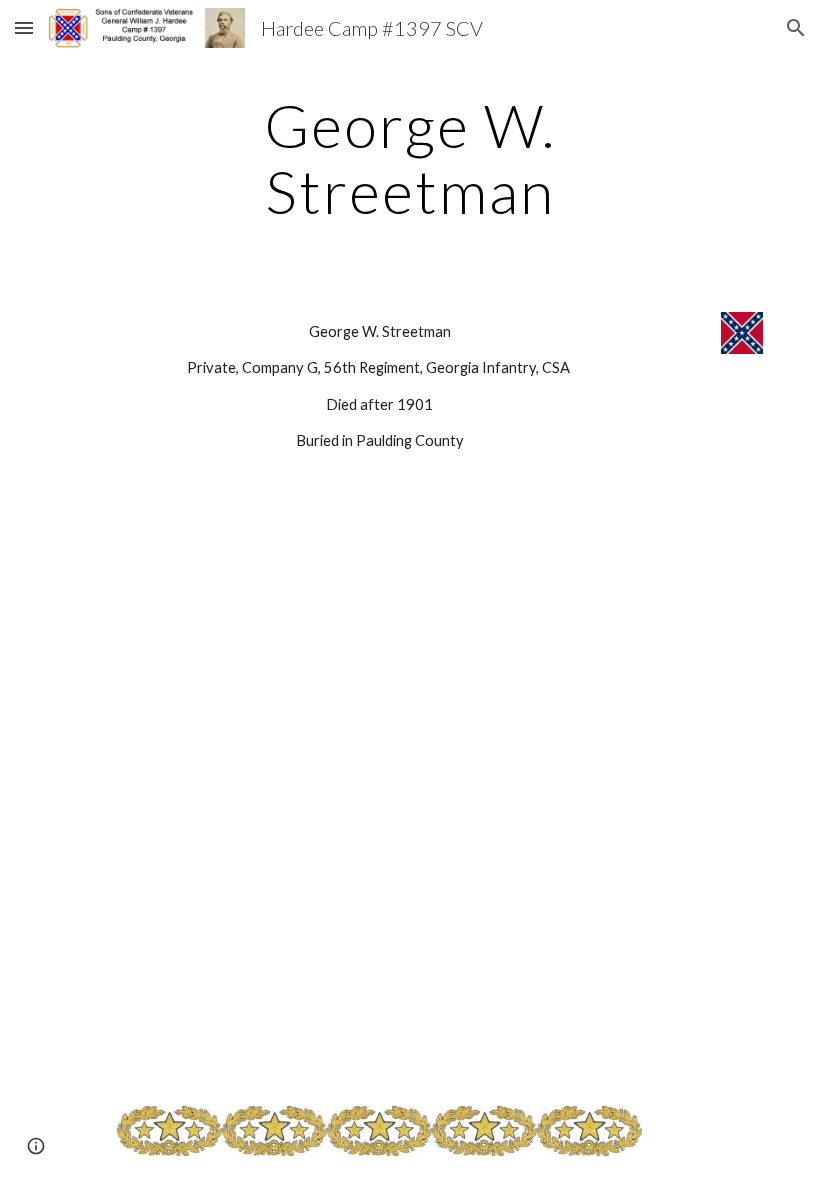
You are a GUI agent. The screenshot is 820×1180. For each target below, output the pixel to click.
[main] (410, 158)
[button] (24, 27)
